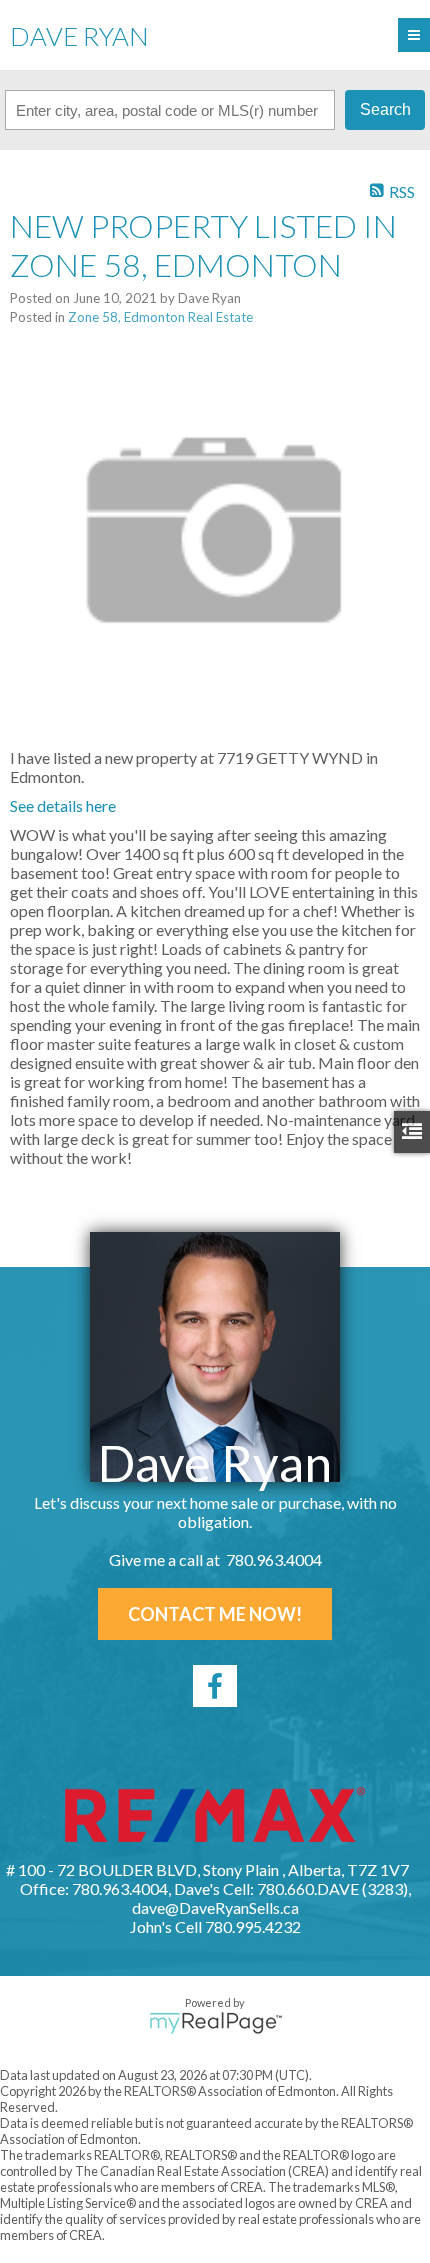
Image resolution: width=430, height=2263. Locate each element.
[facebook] (215, 1686)
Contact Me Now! (215, 1614)
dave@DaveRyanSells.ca (215, 1907)
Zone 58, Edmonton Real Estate (160, 317)
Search (385, 109)
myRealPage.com (215, 2023)
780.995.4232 (253, 1926)
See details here (63, 805)
